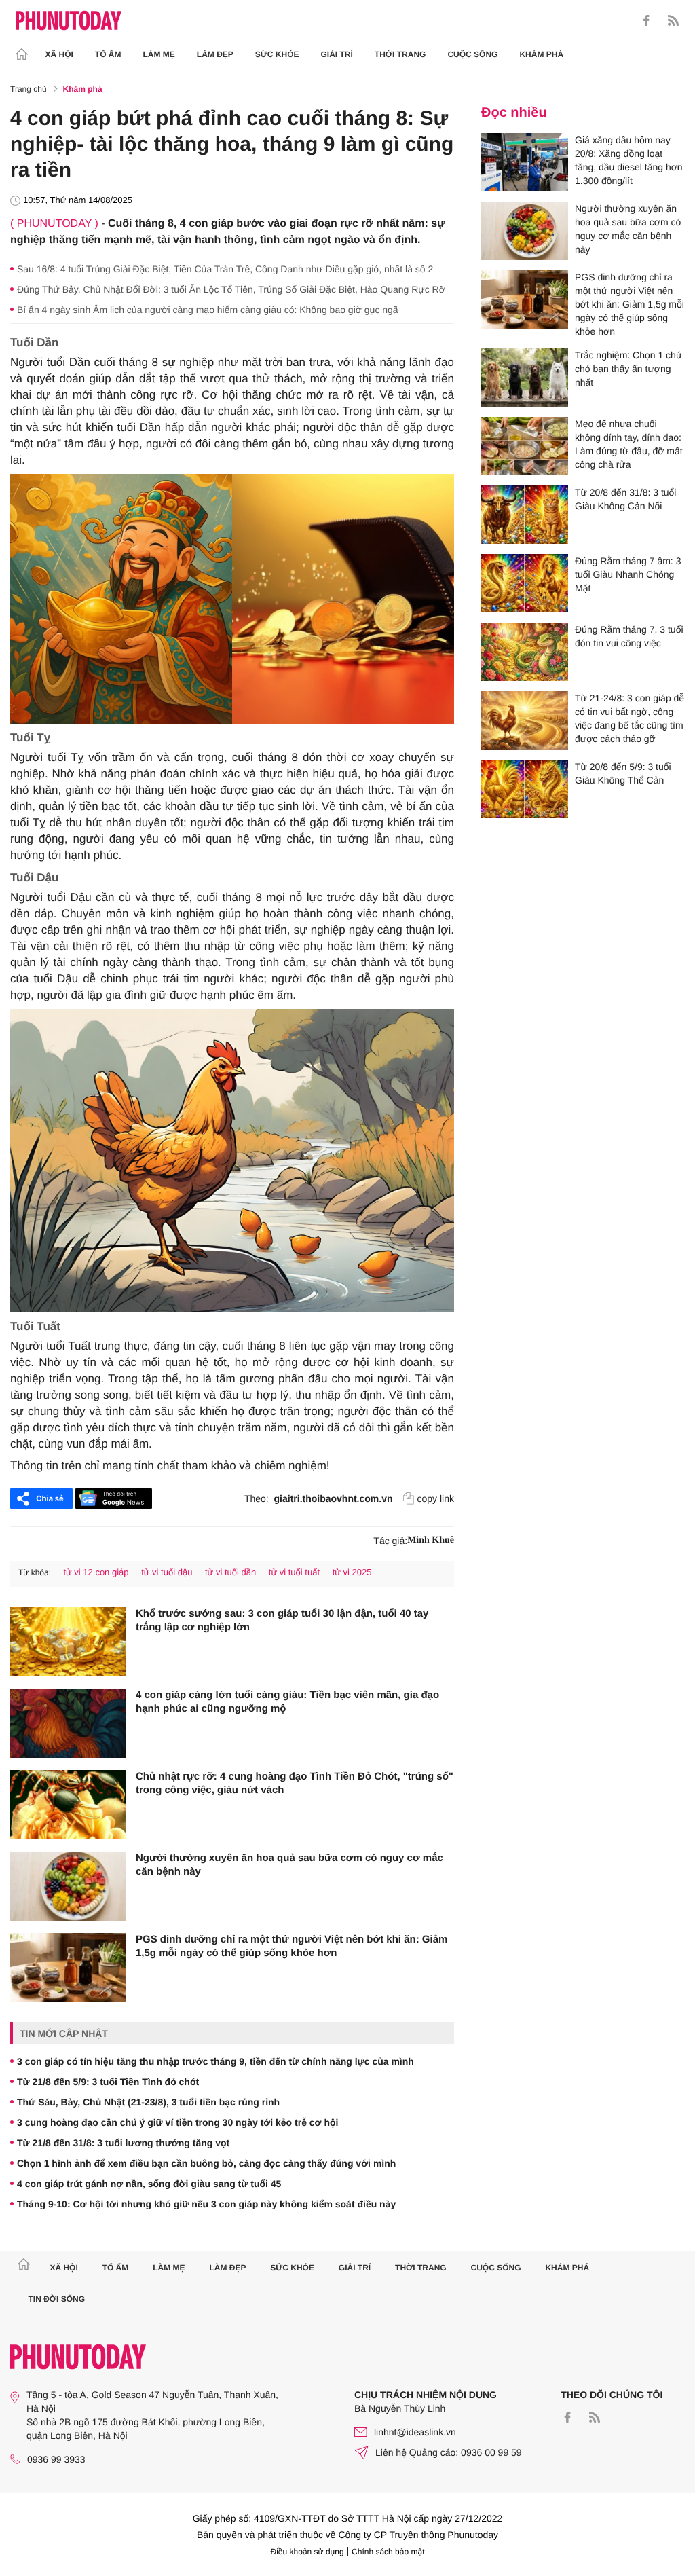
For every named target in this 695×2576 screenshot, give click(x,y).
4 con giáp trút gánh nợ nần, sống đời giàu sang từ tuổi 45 (149, 2184)
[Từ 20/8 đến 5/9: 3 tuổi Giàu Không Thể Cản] (525, 789)
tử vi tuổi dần (230, 1572)
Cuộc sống (472, 54)
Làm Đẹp (215, 54)
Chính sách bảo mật (388, 2552)
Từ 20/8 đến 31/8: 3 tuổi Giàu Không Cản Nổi (625, 499)
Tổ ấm (108, 54)
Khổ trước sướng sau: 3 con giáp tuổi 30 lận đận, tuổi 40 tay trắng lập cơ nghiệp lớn (282, 1620)
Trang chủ (29, 89)
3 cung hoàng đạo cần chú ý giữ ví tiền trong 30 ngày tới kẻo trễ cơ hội (177, 2122)
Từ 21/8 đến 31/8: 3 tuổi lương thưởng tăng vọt (123, 2143)
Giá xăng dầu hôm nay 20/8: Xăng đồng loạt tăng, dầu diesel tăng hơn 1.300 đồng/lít (629, 160)
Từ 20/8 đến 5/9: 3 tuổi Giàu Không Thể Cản (623, 773)
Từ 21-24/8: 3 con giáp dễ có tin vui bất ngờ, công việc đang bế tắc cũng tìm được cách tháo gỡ (630, 718)
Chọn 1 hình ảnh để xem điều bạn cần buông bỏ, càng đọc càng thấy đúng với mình (206, 2163)
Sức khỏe (277, 54)
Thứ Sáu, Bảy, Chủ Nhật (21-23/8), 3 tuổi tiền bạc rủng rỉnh (148, 2102)
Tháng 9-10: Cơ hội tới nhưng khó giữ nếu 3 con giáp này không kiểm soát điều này (206, 2204)
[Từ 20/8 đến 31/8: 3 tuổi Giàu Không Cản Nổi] (525, 515)
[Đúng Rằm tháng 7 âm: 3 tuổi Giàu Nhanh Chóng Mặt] (525, 583)
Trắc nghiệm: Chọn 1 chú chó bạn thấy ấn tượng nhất (628, 369)
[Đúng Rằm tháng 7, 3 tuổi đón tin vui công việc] (525, 652)
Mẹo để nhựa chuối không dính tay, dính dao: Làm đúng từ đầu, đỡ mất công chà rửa (629, 444)
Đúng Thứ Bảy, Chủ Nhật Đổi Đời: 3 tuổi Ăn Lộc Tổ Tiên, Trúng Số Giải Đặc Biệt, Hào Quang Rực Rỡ (231, 289)
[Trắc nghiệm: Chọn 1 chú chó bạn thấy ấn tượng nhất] (525, 378)
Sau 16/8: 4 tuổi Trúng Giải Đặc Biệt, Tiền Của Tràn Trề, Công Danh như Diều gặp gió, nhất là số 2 (225, 269)
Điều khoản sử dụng (307, 2552)
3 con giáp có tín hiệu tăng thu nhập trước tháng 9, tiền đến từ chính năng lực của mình (215, 2061)
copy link (436, 1498)
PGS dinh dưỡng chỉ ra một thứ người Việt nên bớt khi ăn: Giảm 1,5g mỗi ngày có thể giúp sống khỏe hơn (292, 1946)
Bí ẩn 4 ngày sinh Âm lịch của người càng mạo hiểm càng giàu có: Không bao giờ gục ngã (208, 310)
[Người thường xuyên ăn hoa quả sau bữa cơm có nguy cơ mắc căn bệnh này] (68, 1886)
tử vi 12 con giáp (96, 1572)
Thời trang (400, 54)
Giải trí (336, 54)
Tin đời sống (57, 2299)
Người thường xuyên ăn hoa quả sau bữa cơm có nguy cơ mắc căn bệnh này (289, 1865)
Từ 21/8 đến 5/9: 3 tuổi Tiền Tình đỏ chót (108, 2082)
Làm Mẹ (159, 54)
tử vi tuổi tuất (294, 1572)
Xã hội (59, 54)
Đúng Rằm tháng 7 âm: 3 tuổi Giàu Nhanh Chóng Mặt (628, 574)
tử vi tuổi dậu (167, 1572)
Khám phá (541, 54)
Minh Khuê (431, 1540)
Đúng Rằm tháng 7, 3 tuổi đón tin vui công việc (629, 636)
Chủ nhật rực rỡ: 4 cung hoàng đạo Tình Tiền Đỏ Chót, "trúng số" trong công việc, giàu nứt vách (295, 1783)
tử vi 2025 (352, 1572)
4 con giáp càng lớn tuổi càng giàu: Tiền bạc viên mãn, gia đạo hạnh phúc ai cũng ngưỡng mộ (287, 1702)
